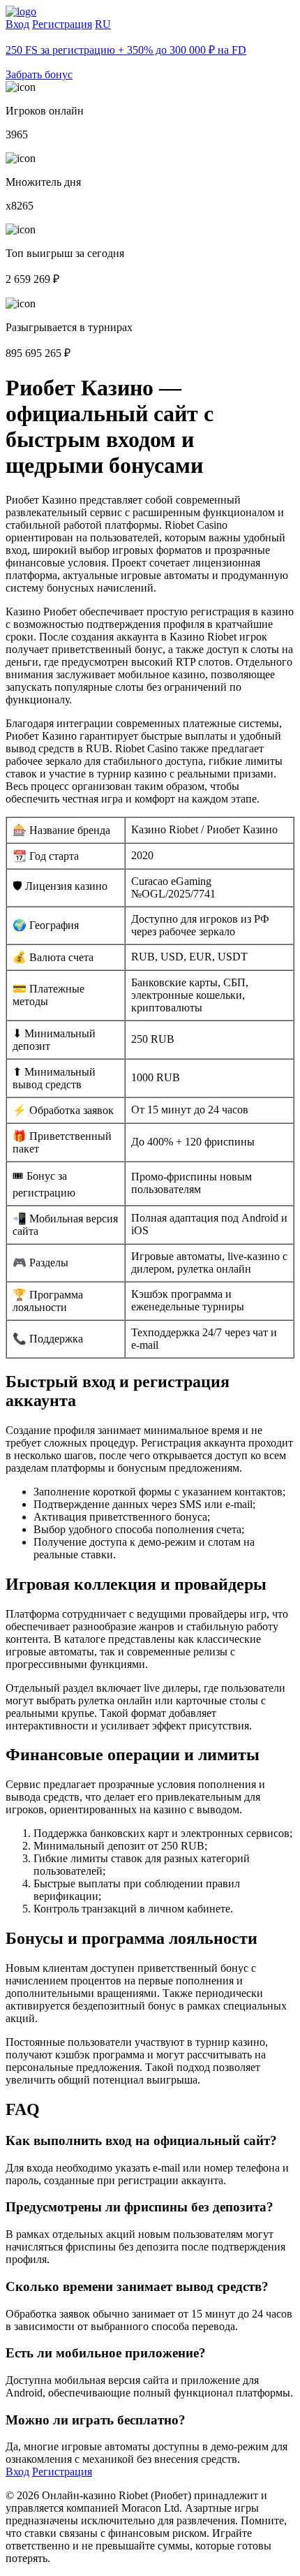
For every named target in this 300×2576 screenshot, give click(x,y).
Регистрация (62, 24)
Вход (17, 24)
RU (103, 24)
